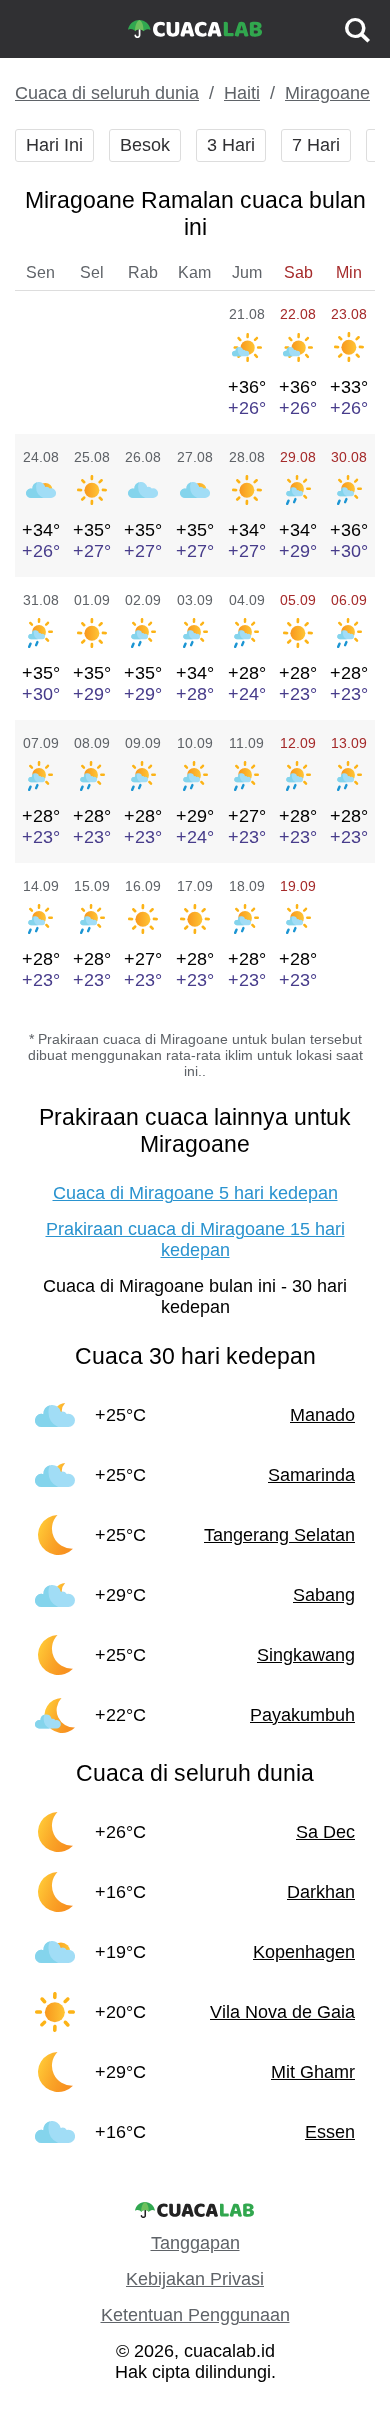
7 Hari (316, 145)
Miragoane (327, 93)
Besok (145, 145)
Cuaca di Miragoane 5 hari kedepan (195, 1193)
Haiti (242, 93)
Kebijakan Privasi (195, 2279)
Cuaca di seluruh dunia (107, 93)
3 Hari (231, 145)
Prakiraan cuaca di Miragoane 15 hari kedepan (195, 1239)
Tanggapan (195, 2243)
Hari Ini (54, 145)
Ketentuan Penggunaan (195, 2315)
